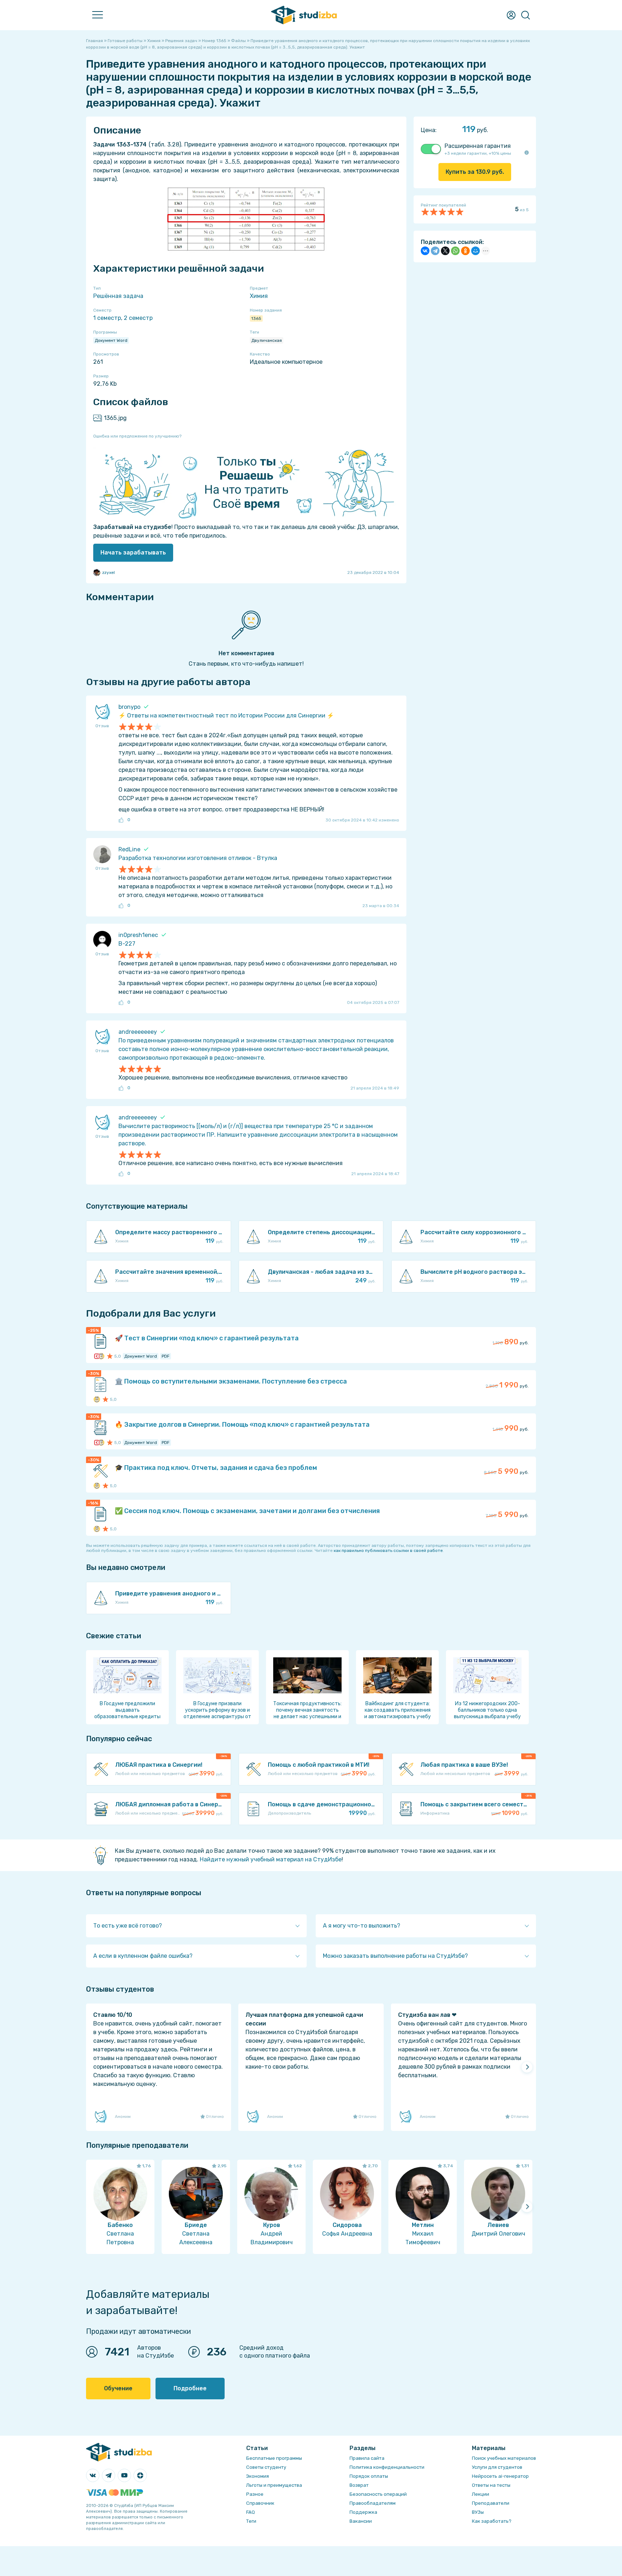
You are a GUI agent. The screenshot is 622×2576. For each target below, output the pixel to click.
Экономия (258, 2476)
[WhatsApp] (455, 251)
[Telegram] (435, 251)
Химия (259, 296)
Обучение (118, 2388)
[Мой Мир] (475, 251)
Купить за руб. (475, 172)
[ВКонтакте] (425, 251)
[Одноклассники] (465, 251)
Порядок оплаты (369, 2476)
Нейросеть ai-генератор (500, 2476)
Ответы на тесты (491, 2485)
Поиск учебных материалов (504, 2458)
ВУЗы (478, 2512)
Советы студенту (266, 2467)
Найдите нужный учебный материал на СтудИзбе (271, 1859)
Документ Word (111, 340)
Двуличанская (267, 340)
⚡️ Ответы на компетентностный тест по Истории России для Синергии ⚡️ (226, 716)
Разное (255, 2494)
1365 (256, 318)
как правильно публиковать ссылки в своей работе (388, 1550)
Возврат (359, 2485)
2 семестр (138, 318)
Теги (251, 2521)
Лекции (481, 2494)
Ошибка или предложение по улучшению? (137, 436)
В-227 (127, 944)
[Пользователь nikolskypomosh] (101, 1356)
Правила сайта (367, 2458)
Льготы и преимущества (274, 2485)
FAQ (251, 2512)
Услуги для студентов (497, 2467)
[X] (445, 251)
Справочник (260, 2503)
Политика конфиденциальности (387, 2467)
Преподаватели (491, 2503)
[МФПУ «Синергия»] (97, 1356)
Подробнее (190, 2388)
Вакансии (361, 2521)
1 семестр (107, 318)
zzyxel (109, 572)
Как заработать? (492, 2521)
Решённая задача (118, 296)
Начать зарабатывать (133, 553)
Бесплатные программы (274, 2458)
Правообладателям (373, 2503)
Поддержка (363, 2512)
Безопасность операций (378, 2494)
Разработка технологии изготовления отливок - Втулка (198, 858)
